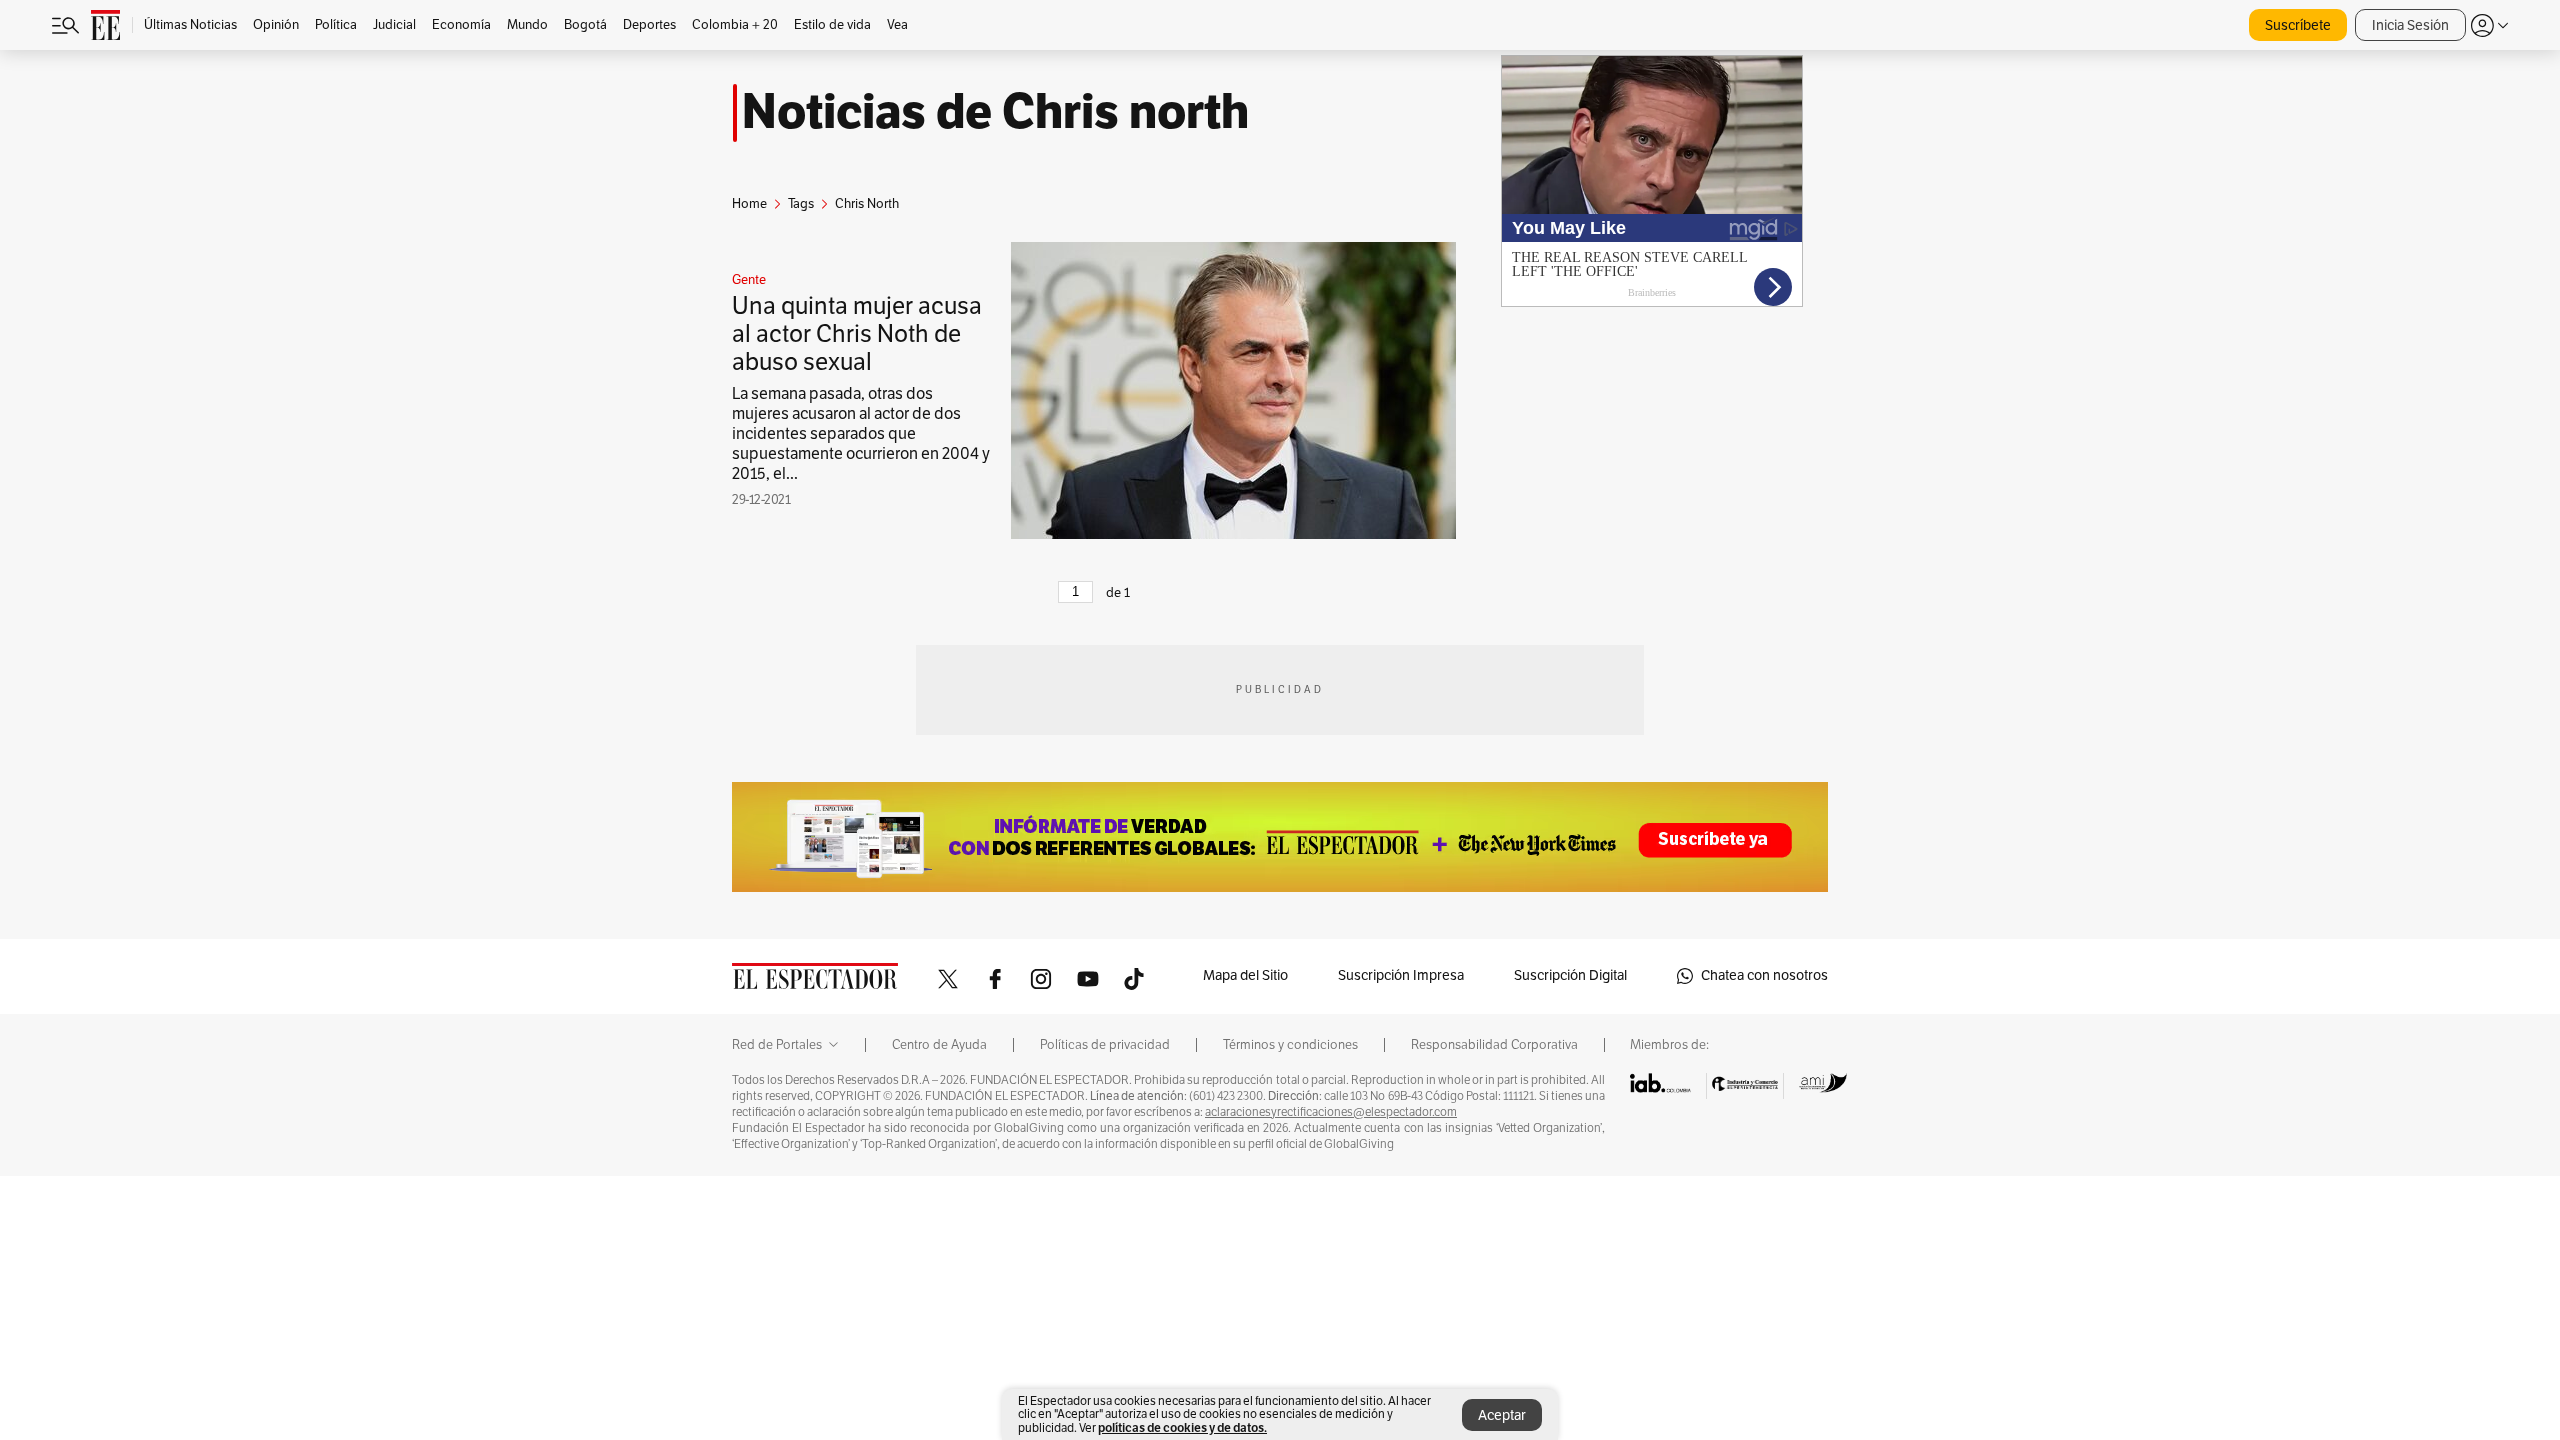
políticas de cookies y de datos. (1182, 1427)
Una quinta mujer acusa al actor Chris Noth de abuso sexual (857, 334)
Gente (749, 280)
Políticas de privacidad (1105, 1045)
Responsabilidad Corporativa (1494, 1045)
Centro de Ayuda (939, 1045)
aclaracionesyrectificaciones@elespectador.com (1331, 1112)
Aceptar (1502, 1415)
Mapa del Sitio (1245, 975)
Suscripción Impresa (1401, 975)
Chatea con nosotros (1764, 975)
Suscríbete (2298, 25)
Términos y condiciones (1290, 1045)
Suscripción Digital (1570, 975)
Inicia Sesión (2410, 25)
